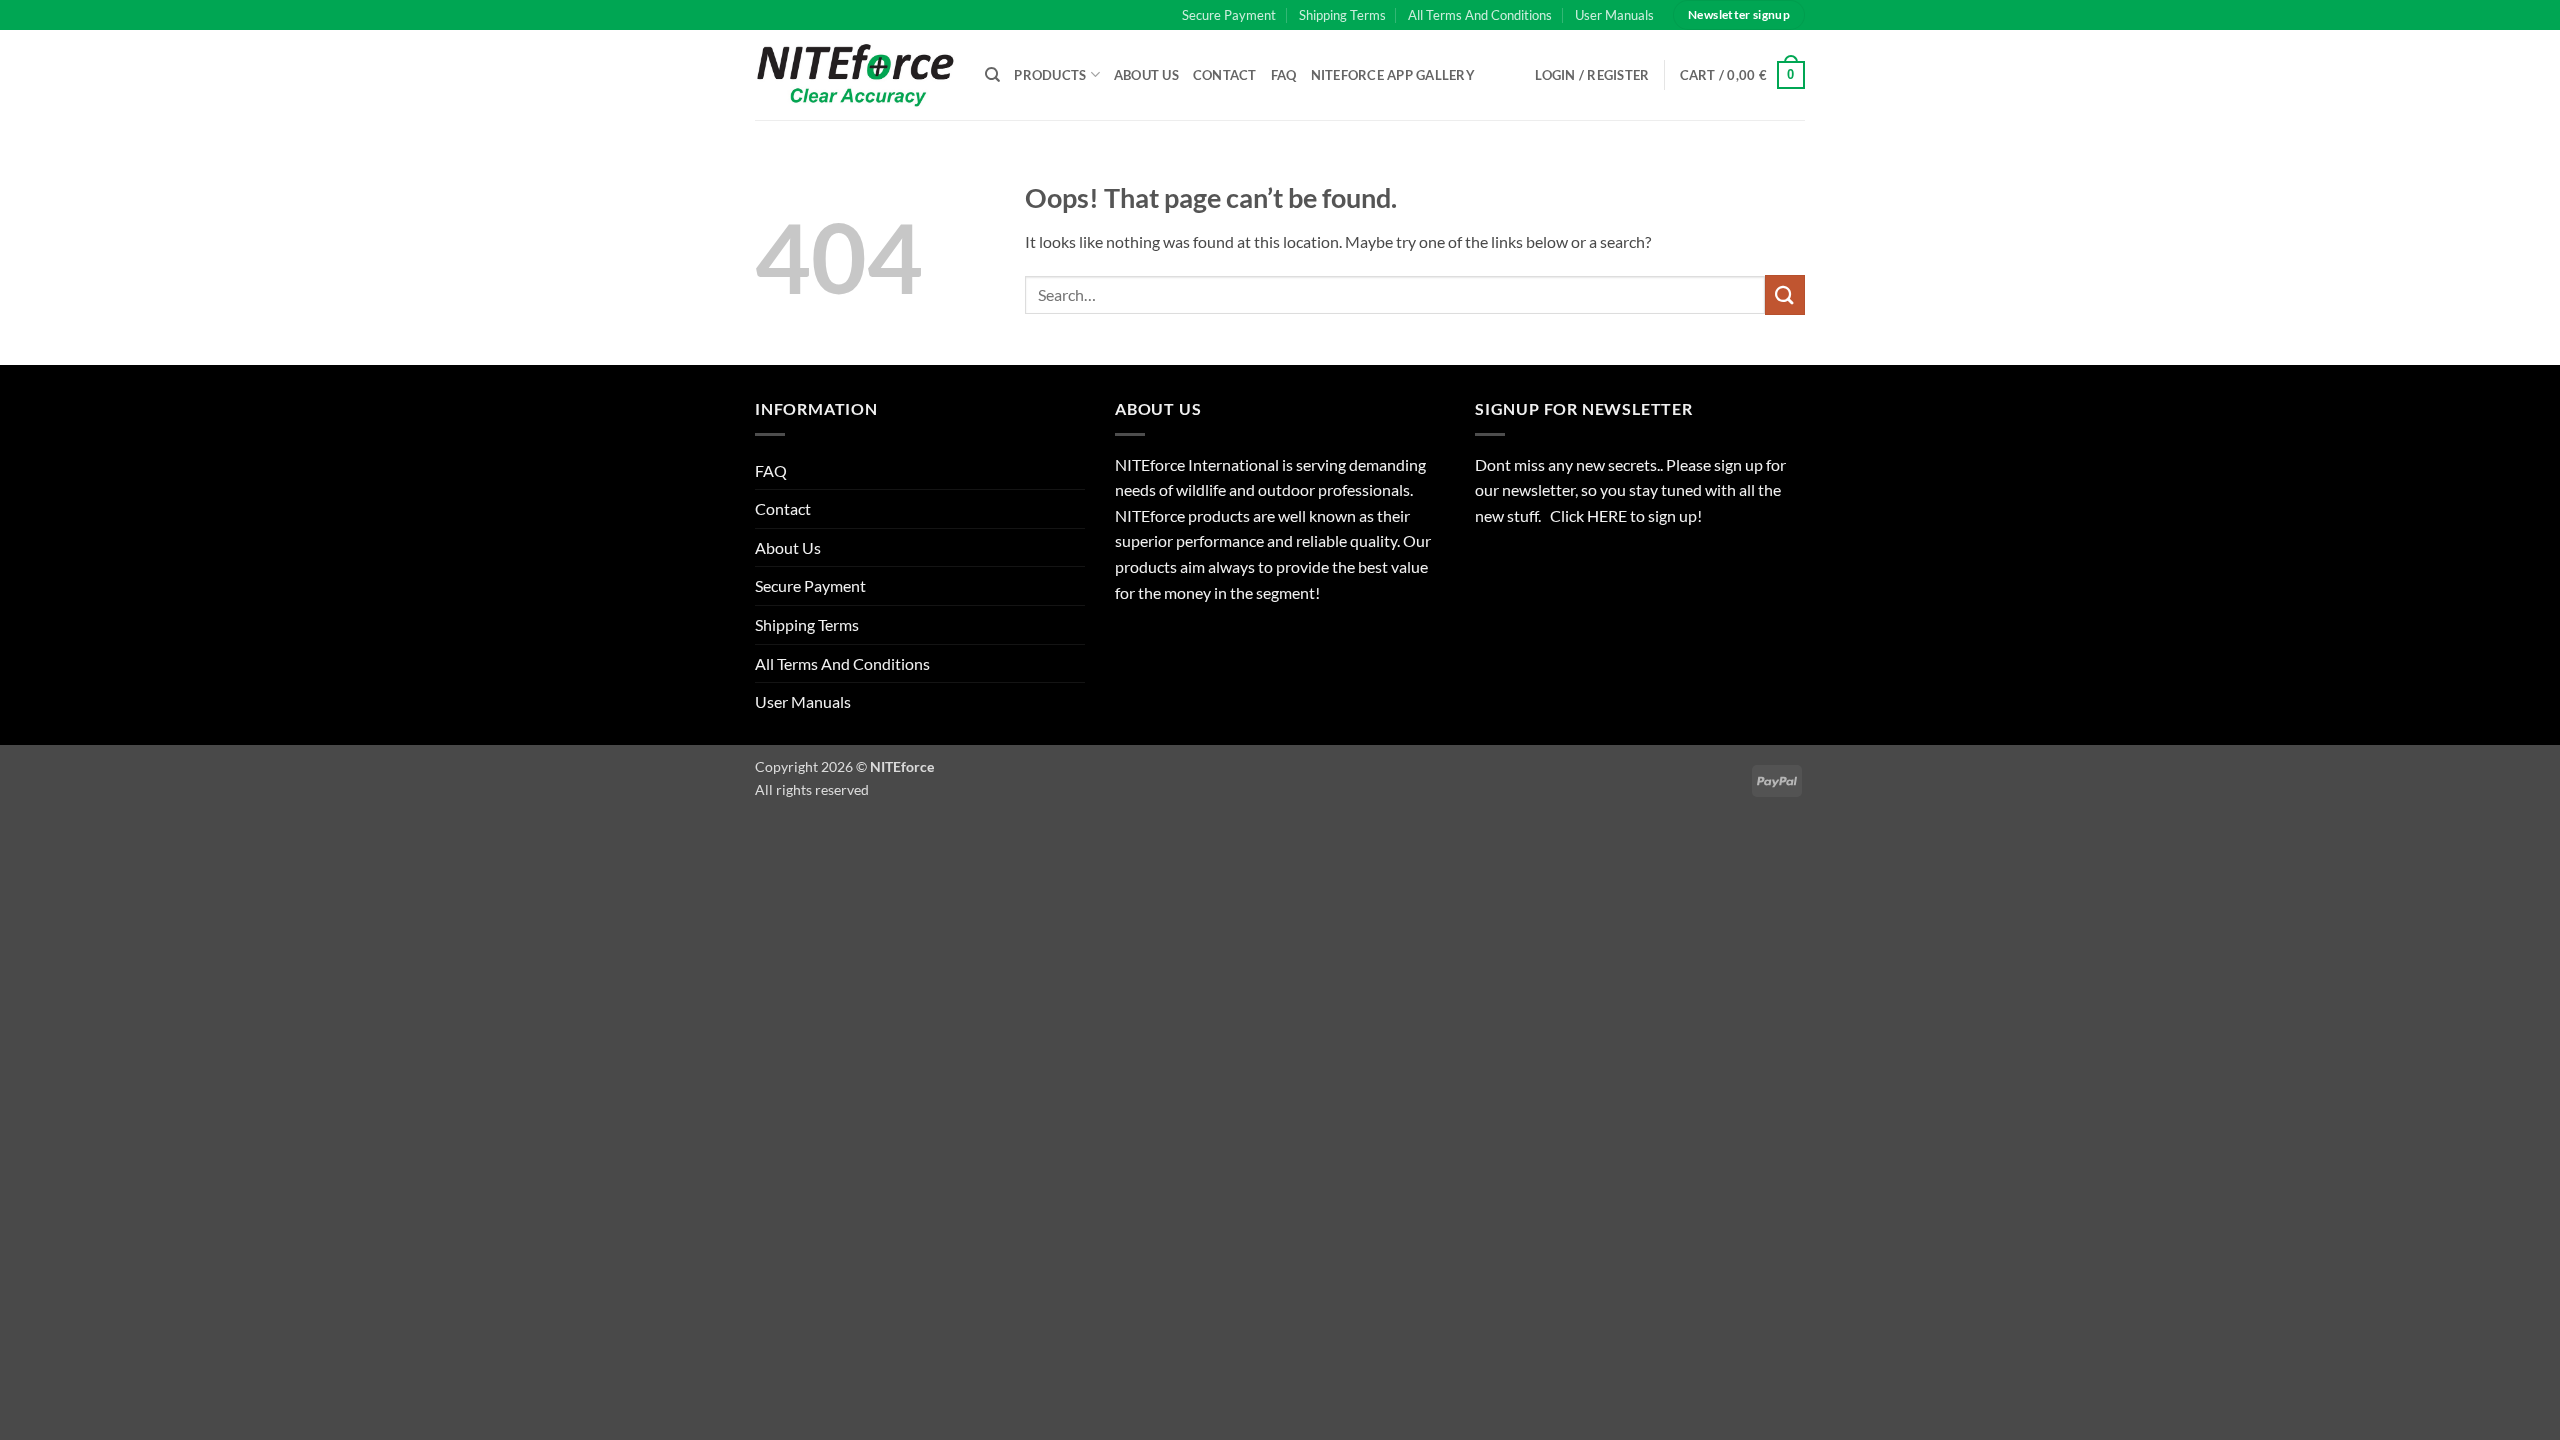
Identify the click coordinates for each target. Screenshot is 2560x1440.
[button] (1743, 75)
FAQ (1284, 75)
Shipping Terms (1342, 15)
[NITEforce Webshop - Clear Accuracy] (855, 74)
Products (1050, 75)
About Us (1146, 75)
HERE (1608, 515)
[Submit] (1785, 294)
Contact (1225, 75)
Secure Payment (1229, 15)
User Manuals (1614, 15)
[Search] (992, 75)
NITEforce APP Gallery (1393, 75)
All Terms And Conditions (1480, 15)
